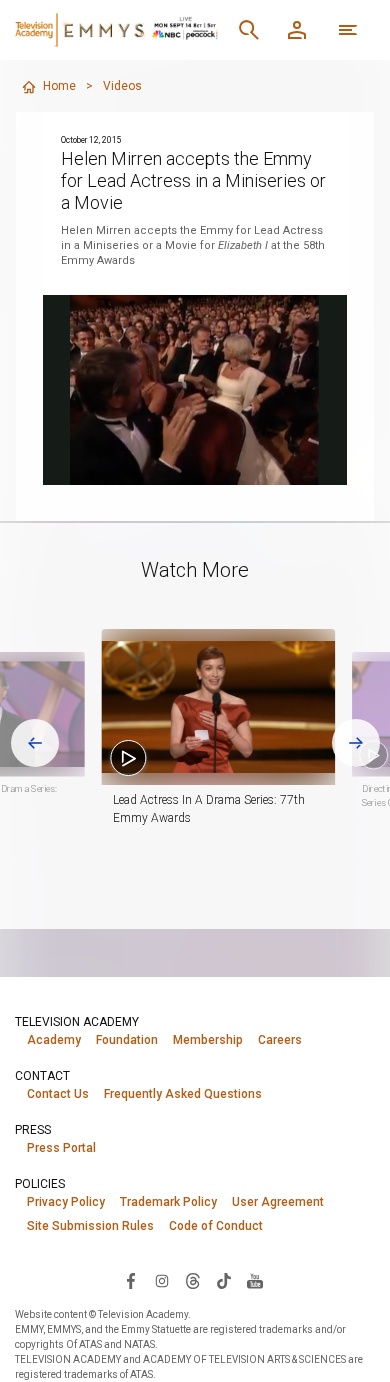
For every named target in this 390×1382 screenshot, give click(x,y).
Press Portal (61, 1148)
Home (59, 86)
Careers (280, 1040)
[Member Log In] (297, 30)
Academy (54, 1040)
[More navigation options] (348, 30)
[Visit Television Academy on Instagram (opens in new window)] (162, 1280)
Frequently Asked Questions (183, 1094)
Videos (122, 86)
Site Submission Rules (90, 1226)
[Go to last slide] (35, 743)
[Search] (249, 30)
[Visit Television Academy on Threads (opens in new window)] (193, 1280)
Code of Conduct (216, 1226)
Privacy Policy (66, 1202)
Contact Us (58, 1094)
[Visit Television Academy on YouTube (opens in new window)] (255, 1280)
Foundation (127, 1040)
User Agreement (278, 1202)
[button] (218, 707)
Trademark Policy (168, 1202)
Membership (208, 1040)
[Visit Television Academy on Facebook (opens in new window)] (131, 1280)
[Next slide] (356, 743)
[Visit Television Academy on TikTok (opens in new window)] (224, 1280)
